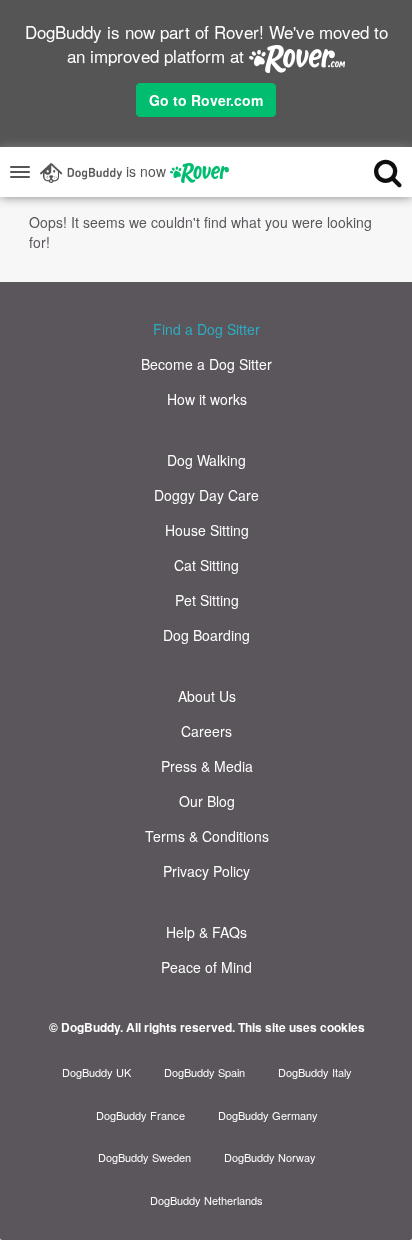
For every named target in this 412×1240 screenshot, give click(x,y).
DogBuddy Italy (315, 1072)
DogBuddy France (140, 1115)
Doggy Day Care (206, 495)
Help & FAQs (206, 932)
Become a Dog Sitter (206, 364)
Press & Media (207, 766)
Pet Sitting (207, 600)
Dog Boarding (206, 635)
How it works (207, 399)
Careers (206, 731)
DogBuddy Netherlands (206, 1200)
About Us (207, 696)
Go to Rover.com (206, 100)
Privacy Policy (206, 871)
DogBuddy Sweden (144, 1157)
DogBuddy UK (96, 1072)
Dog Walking (206, 460)
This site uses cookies (301, 1027)
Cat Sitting (206, 565)
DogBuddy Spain (204, 1072)
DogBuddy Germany (268, 1115)
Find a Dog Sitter (206, 329)
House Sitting (207, 530)
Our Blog (207, 801)
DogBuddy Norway (270, 1157)
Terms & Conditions (207, 836)
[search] (368, 172)
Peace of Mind (206, 967)
